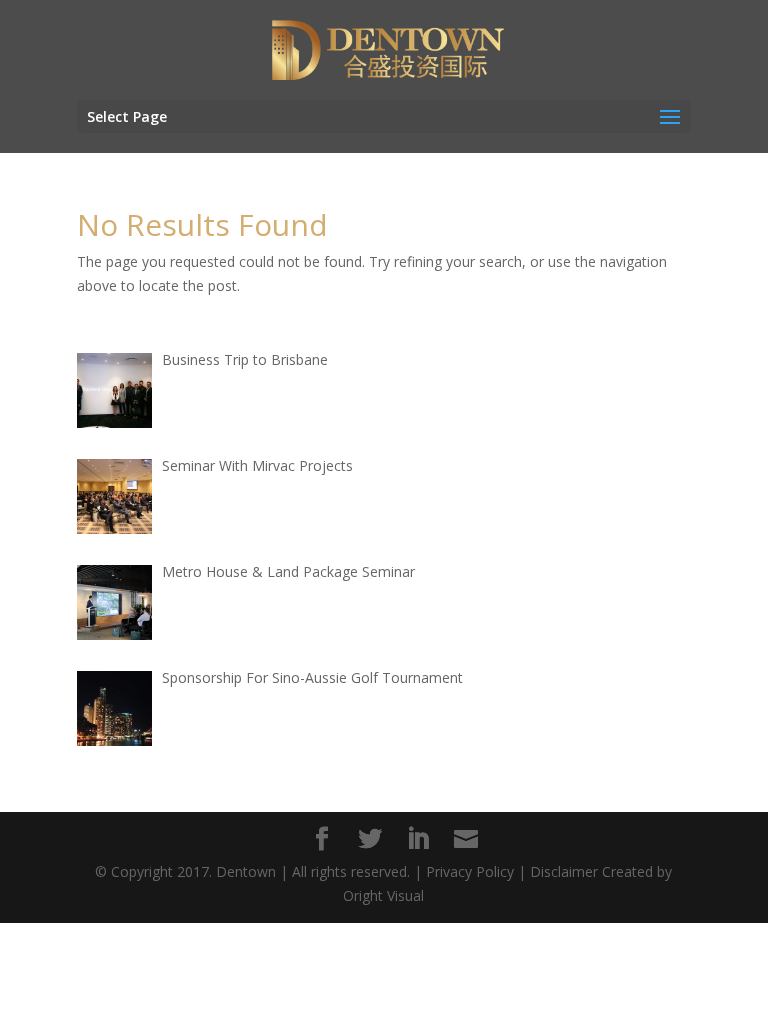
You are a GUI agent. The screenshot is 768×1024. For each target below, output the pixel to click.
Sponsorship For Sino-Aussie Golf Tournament (312, 677)
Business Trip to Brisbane (245, 359)
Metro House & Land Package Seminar (288, 571)
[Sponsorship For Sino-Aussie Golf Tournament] (114, 708)
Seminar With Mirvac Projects (257, 465)
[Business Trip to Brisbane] (114, 390)
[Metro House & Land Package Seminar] (114, 602)
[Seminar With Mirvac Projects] (114, 496)
